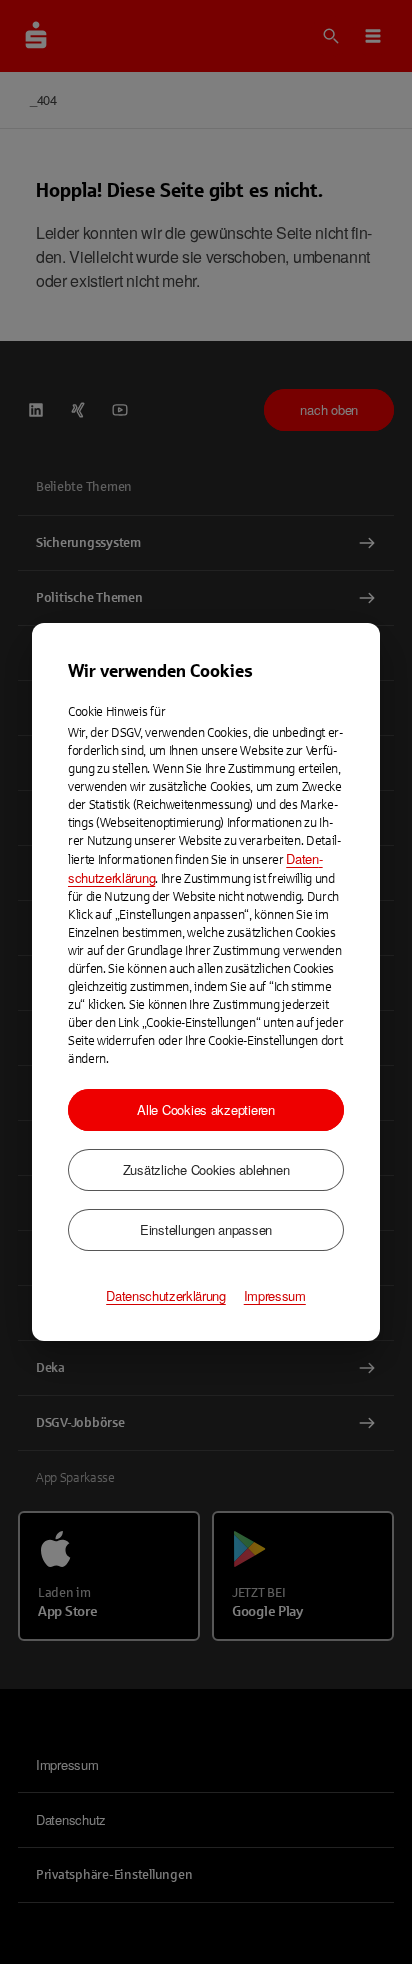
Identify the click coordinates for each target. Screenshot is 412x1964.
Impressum (275, 1296)
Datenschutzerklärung (166, 1296)
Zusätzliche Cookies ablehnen (206, 1169)
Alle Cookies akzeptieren (206, 1109)
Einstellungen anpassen (206, 1229)
